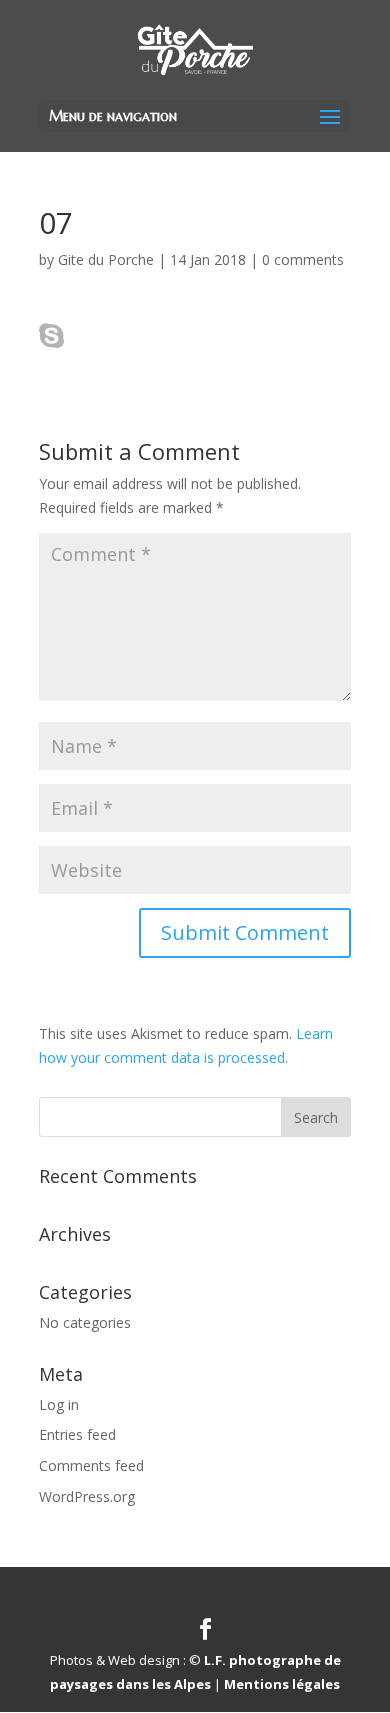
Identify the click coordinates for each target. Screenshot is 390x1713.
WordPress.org (87, 1496)
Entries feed (77, 1434)
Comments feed (91, 1465)
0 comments (303, 259)
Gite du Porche (106, 259)
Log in (59, 1404)
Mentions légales (282, 1684)
